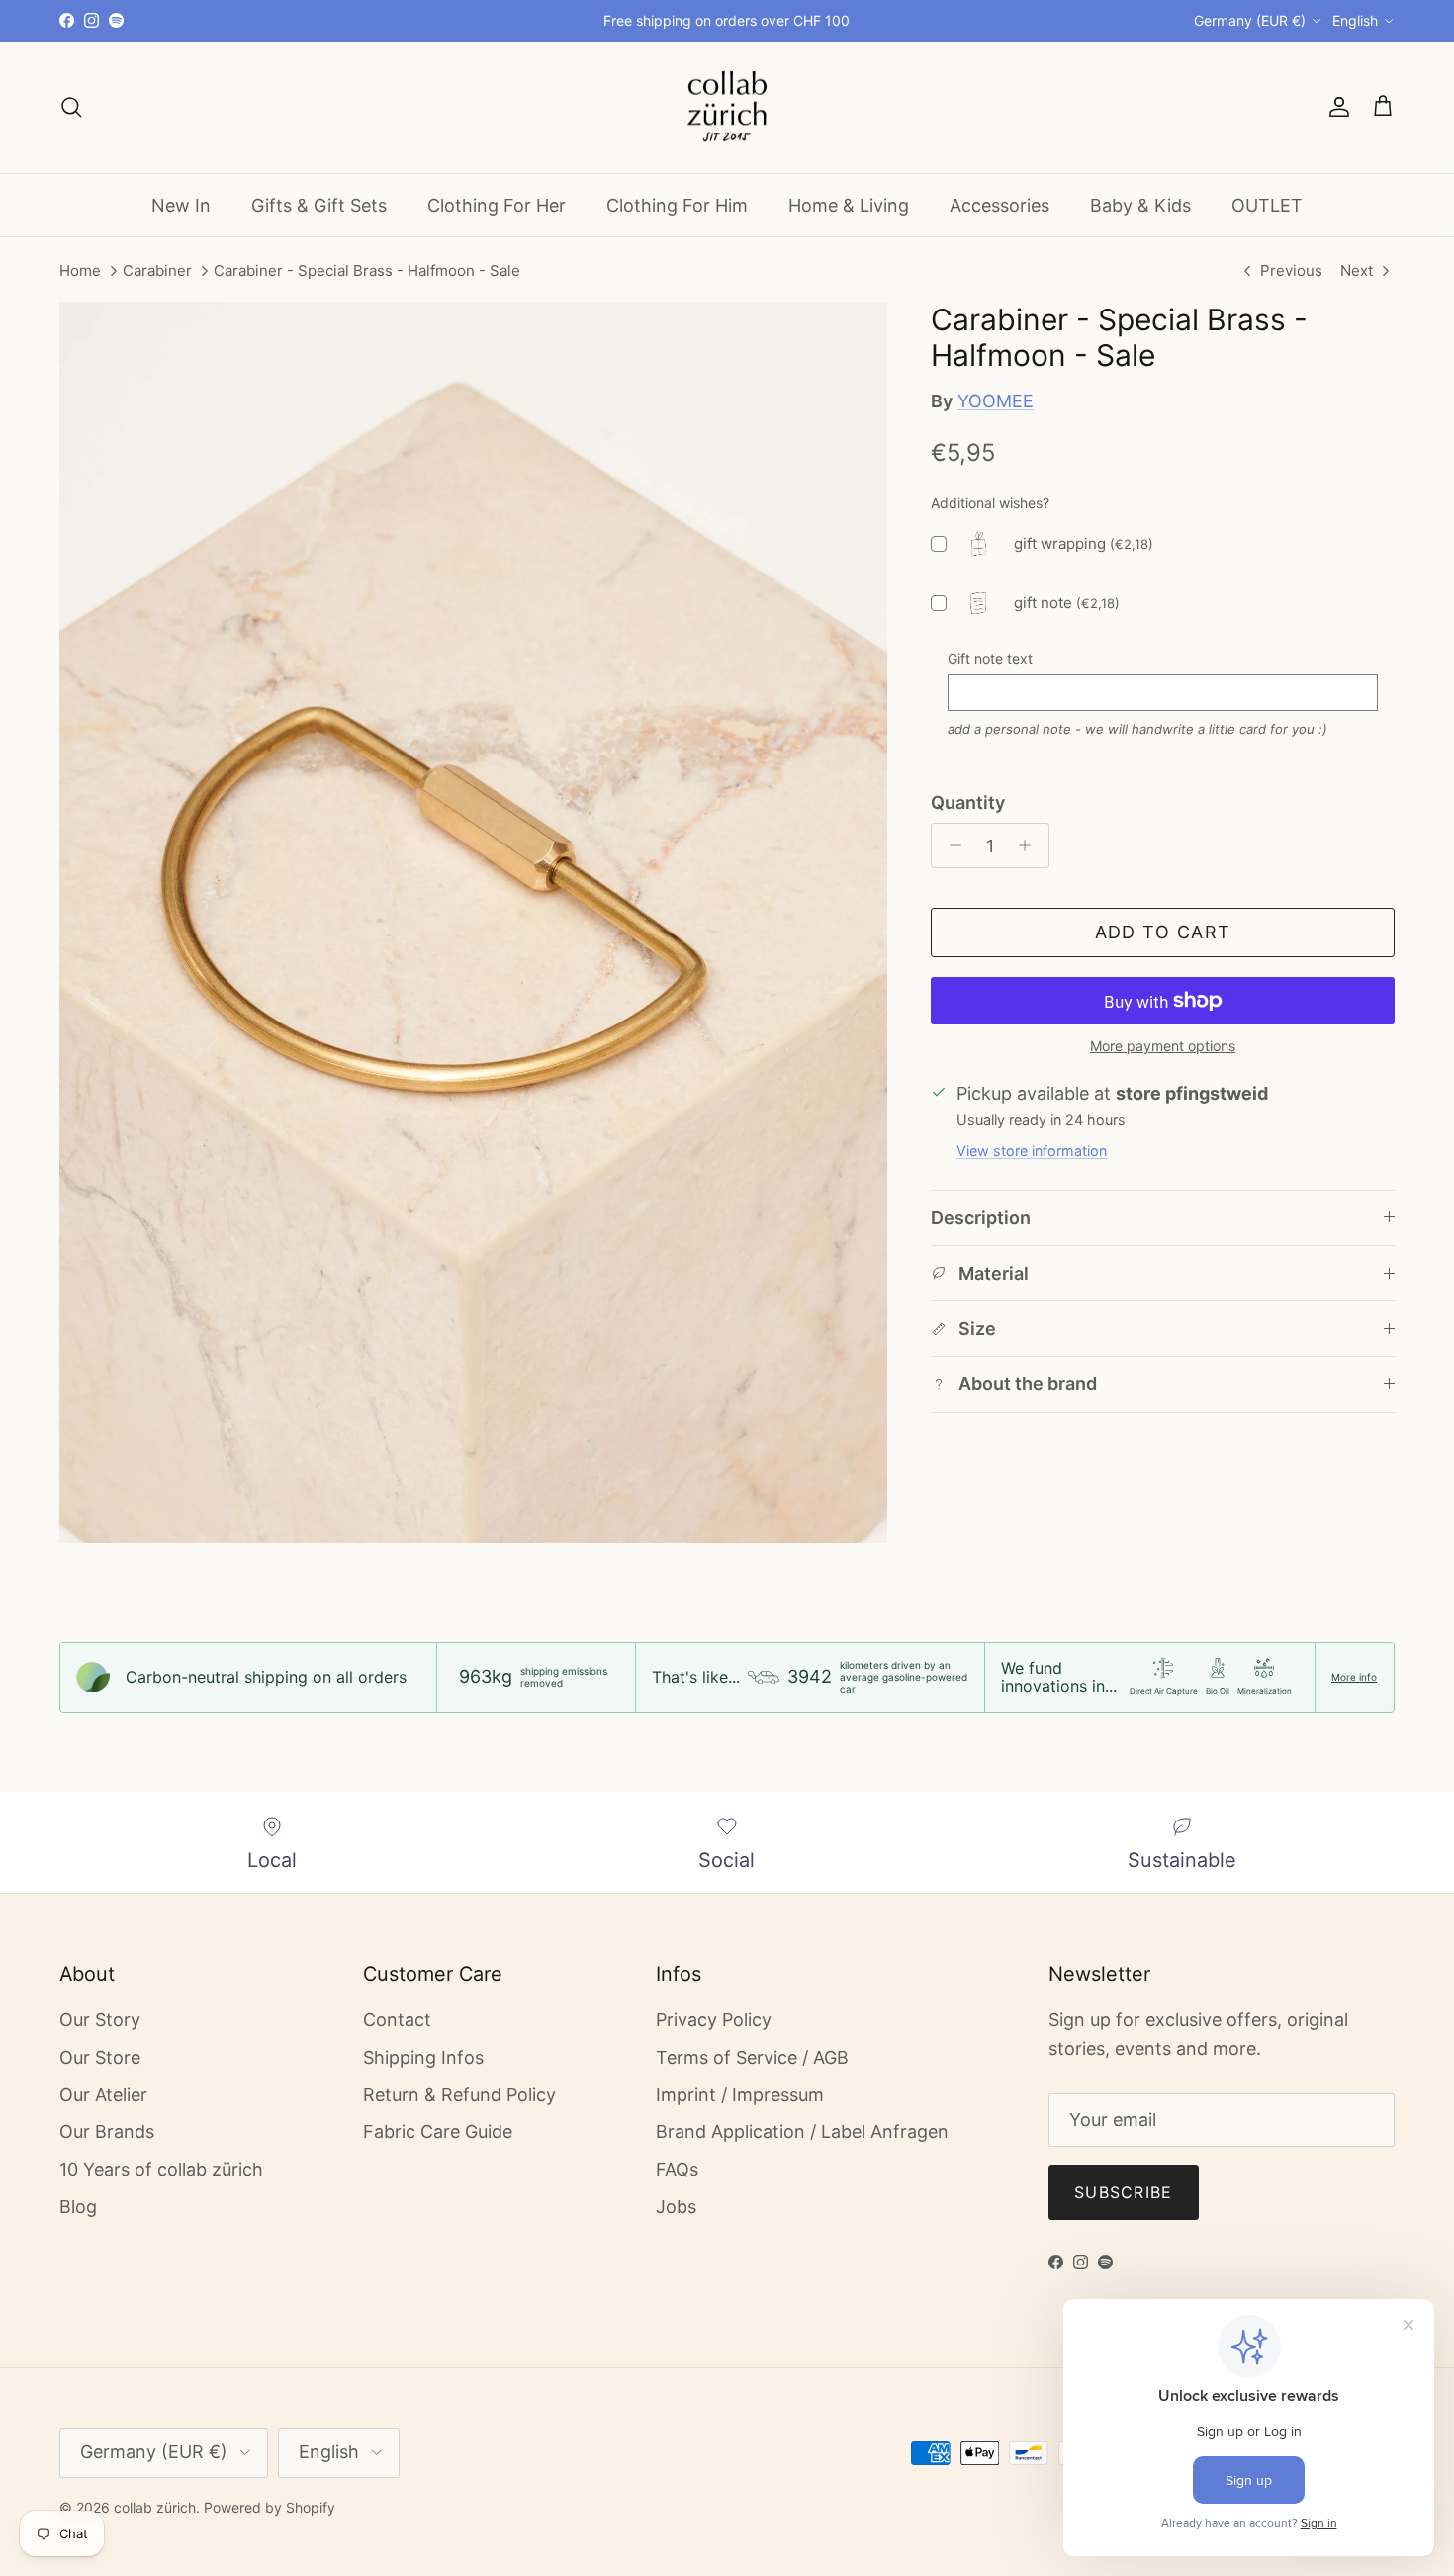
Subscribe (1124, 2192)
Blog (78, 2207)
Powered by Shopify (270, 2507)
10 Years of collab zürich (161, 2169)
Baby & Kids (1140, 204)
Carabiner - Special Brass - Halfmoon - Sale (367, 271)
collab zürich (155, 2507)
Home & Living (849, 204)
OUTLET (1267, 204)
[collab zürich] (727, 107)
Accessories (1000, 204)
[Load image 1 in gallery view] (473, 923)
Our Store (100, 2057)
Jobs (676, 2207)
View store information (1032, 1151)
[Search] (71, 107)
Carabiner (157, 271)
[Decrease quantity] (950, 845)
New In (181, 204)
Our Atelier (103, 2095)
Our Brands (107, 2132)
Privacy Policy (714, 2020)
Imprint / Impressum (740, 2095)
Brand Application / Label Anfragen (802, 2132)
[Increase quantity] (1030, 845)
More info (1354, 1677)
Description (981, 1218)
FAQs (677, 2169)
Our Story (100, 2020)
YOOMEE (996, 401)
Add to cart (1163, 932)
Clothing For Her (497, 204)
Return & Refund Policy (459, 2095)
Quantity (968, 802)
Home (80, 271)
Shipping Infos (423, 2057)
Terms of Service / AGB (752, 2057)
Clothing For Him (677, 204)
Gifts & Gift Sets (319, 204)
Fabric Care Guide (438, 2132)
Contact (397, 2020)
